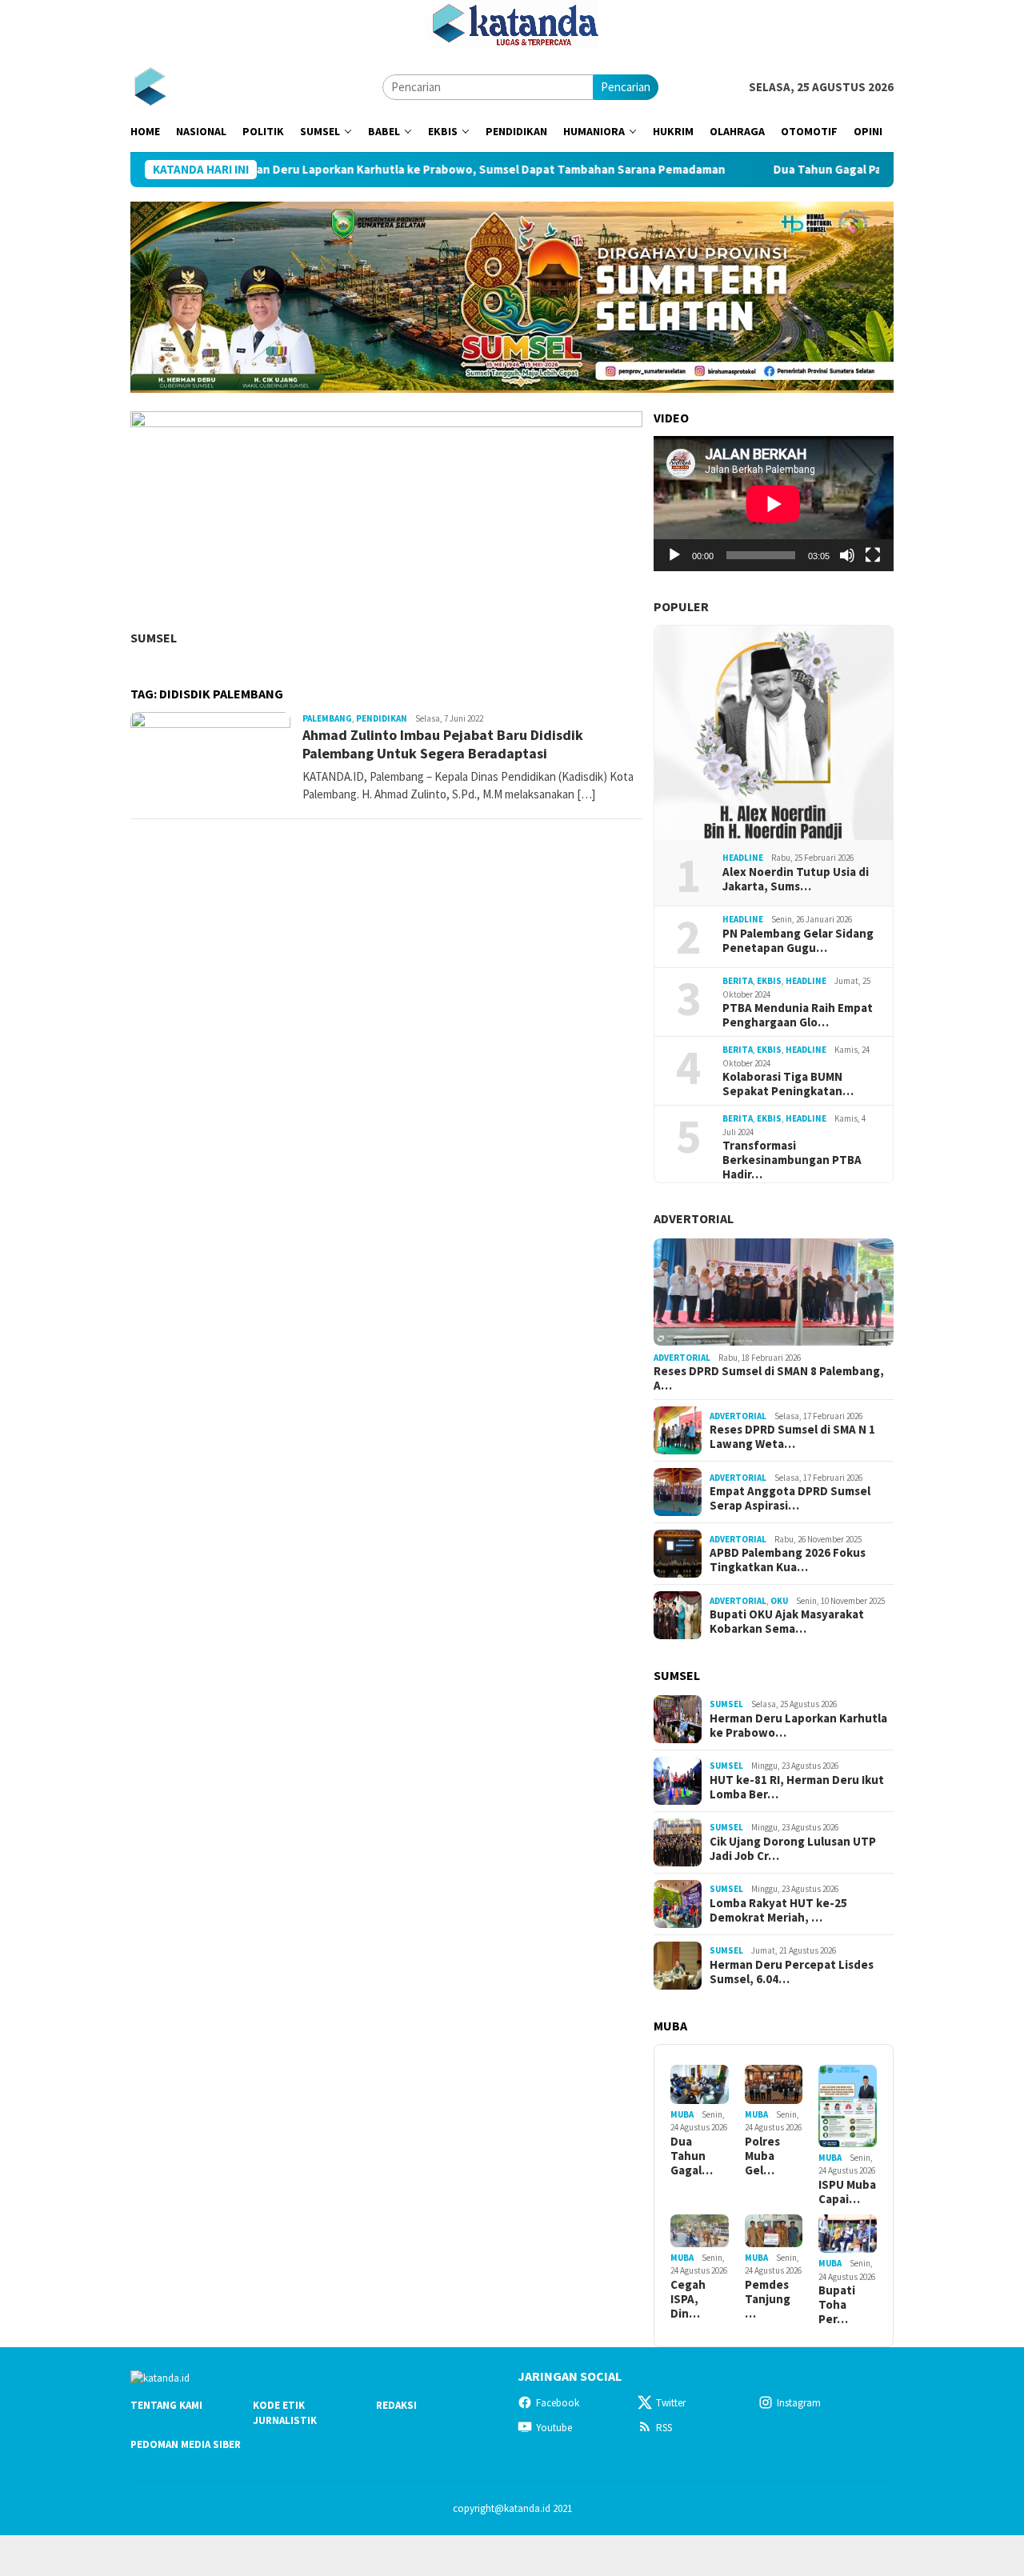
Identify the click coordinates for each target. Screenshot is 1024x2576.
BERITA (738, 981)
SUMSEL (154, 638)
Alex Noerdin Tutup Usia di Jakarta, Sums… (796, 879)
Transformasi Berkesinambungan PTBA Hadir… (792, 1160)
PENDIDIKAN (382, 718)
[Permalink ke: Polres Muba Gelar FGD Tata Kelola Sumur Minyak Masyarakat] (774, 2084)
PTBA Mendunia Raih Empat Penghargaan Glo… (798, 1015)
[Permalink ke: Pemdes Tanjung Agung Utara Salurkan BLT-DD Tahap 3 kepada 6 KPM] (774, 2231)
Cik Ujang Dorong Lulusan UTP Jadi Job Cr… (793, 1849)
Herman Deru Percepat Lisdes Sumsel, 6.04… (792, 1972)
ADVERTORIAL (694, 1218)
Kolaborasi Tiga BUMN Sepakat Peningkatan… (788, 1084)
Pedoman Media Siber (186, 2444)
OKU (779, 1601)
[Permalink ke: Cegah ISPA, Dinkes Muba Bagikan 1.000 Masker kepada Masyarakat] (700, 2231)
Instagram (799, 2403)
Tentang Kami (166, 2405)
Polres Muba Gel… (762, 2156)
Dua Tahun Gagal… (692, 2156)
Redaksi (396, 2405)
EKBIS (769, 981)
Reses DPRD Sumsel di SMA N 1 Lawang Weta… (792, 1437)
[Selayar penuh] (873, 555)
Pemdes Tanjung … (768, 2299)
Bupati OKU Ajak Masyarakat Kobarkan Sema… (787, 1622)
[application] (774, 504)
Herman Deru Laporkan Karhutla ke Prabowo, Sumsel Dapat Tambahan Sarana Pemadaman (400, 170)
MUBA (682, 2114)
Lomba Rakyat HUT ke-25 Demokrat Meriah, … (778, 1910)
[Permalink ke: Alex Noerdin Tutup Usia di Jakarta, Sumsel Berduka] (774, 733)
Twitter (671, 2403)
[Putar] (674, 555)
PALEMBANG (327, 718)
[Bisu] (847, 555)
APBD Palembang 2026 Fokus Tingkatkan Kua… (788, 1560)
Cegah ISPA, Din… (688, 2299)
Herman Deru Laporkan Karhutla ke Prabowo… (798, 1726)
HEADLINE (743, 858)
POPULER (681, 606)
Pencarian (626, 87)
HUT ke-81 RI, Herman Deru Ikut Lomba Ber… (797, 1787)
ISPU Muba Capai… (847, 2192)
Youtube (554, 2428)
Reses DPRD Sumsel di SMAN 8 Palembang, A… (769, 1378)
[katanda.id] (150, 86)
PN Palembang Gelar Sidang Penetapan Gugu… (798, 941)
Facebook (558, 2403)
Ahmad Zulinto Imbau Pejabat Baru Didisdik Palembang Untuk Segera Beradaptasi (443, 744)
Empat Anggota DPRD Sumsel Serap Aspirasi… (790, 1498)
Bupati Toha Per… (837, 2305)
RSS (664, 2428)
